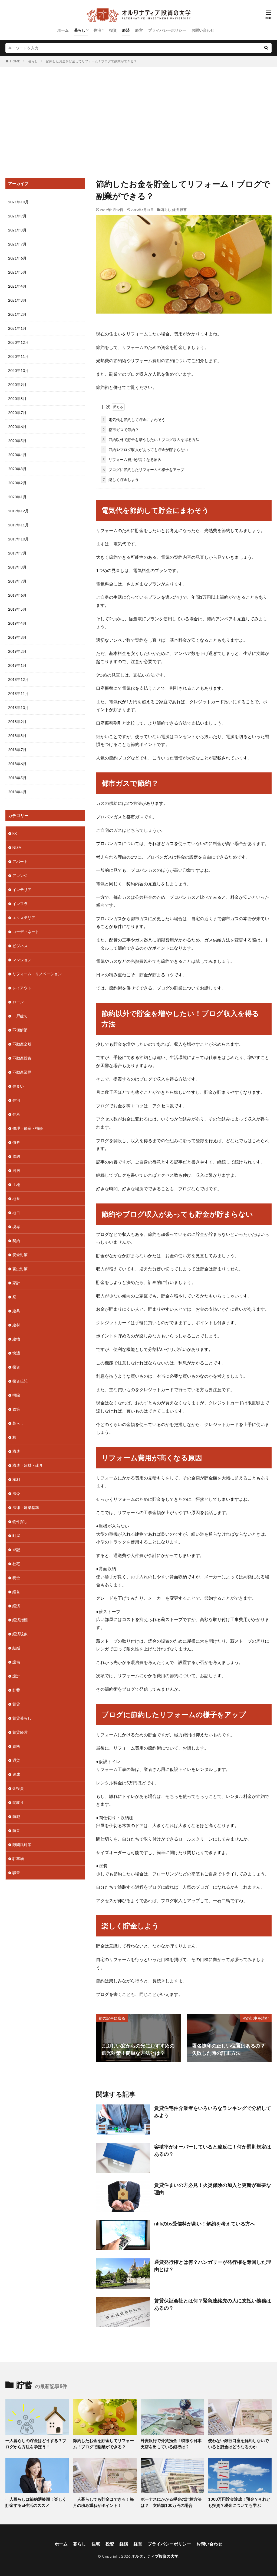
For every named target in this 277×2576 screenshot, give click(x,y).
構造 (16, 1451)
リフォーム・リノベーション (37, 974)
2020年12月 (18, 342)
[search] (266, 48)
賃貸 (16, 1704)
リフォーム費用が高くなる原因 (132, 460)
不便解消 (20, 1030)
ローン (18, 1002)
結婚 (16, 1648)
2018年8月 (17, 736)
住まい (18, 1086)
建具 (16, 1311)
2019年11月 (18, 525)
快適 (16, 1353)
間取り (18, 1802)
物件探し (20, 1521)
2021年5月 (17, 272)
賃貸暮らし (22, 1718)
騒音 (16, 1873)
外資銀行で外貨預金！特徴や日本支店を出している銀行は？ (171, 2444)
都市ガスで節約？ (121, 430)
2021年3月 (17, 300)
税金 (16, 1578)
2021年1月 (17, 328)
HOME (15, 61)
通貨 (16, 1760)
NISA (17, 847)
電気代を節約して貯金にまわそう (134, 420)
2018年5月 (17, 778)
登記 (16, 1550)
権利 (16, 1479)
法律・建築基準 (26, 1507)
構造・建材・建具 (28, 1465)
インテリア (22, 890)
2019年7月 (17, 581)
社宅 (16, 1564)
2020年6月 (17, 427)
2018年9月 (17, 722)
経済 (126, 30)
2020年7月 (17, 413)
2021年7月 (17, 244)
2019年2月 (17, 651)
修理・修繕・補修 (28, 1128)
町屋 (16, 1536)
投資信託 (20, 1381)
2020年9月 (17, 384)
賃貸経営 (20, 1732)
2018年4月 (17, 792)
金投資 (18, 1788)
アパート (20, 861)
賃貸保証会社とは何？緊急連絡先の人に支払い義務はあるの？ (213, 2304)
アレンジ (20, 875)
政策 (16, 1409)
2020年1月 (17, 497)
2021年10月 (18, 202)
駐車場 (18, 1859)
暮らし (80, 30)
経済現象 (20, 1634)
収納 (16, 1156)
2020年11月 (18, 356)
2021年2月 (17, 314)
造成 (16, 1774)
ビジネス (20, 946)
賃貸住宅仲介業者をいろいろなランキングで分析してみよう (213, 2112)
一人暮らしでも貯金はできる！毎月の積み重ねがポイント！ (103, 2502)
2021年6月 (17, 258)
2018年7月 (17, 750)
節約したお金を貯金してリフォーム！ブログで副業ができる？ (91, 61)
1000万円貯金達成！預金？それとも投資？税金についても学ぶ (239, 2502)
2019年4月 (17, 623)
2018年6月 (17, 764)
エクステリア (24, 918)
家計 (16, 1283)
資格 (16, 1746)
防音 (16, 1830)
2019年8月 (17, 567)
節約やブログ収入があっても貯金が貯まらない (145, 450)
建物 (16, 1339)
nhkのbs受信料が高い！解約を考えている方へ (205, 2224)
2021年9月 (17, 216)
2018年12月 (18, 679)
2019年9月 (17, 553)
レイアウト (22, 988)
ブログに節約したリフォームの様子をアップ (143, 470)
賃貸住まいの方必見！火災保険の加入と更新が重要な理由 (213, 2189)
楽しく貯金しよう (121, 480)
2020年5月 (17, 441)
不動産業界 (22, 1072)
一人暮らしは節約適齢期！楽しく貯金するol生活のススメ (36, 2502)
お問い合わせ (203, 30)
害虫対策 (20, 1269)
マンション (22, 960)
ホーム (63, 30)
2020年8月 (17, 398)
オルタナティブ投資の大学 (155, 2556)
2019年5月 (17, 609)
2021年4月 (17, 286)
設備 (16, 1662)
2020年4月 (17, 455)
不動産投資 (22, 1058)
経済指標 (20, 1620)
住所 (16, 1114)
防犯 (16, 1816)
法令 (16, 1493)
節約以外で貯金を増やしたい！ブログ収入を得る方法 (151, 440)
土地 (16, 1184)
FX (15, 833)
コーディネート (26, 932)
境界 (16, 1227)
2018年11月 (18, 693)
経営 (139, 30)
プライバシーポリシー (167, 30)
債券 (16, 1142)
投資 (113, 30)
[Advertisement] (138, 121)
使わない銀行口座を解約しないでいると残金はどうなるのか (238, 2444)
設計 (16, 1676)
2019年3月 (17, 637)
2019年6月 (17, 595)
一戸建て (20, 1016)
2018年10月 (18, 707)
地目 (16, 1213)
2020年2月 (17, 483)
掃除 (16, 1395)
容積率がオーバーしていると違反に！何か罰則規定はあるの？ (213, 2150)
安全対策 (20, 1255)
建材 (16, 1325)
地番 (16, 1198)
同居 (16, 1170)
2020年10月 (18, 370)
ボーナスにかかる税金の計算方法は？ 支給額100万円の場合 (171, 2502)
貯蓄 (183, 210)
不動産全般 (22, 1044)
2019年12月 (18, 511)
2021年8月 (17, 230)
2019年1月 (17, 665)
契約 (16, 1241)
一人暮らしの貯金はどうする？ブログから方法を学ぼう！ (36, 2444)
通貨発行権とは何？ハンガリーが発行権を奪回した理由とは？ (213, 2266)
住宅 (97, 30)
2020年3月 (17, 469)
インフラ (20, 904)
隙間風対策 (22, 1844)
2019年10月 (18, 539)
